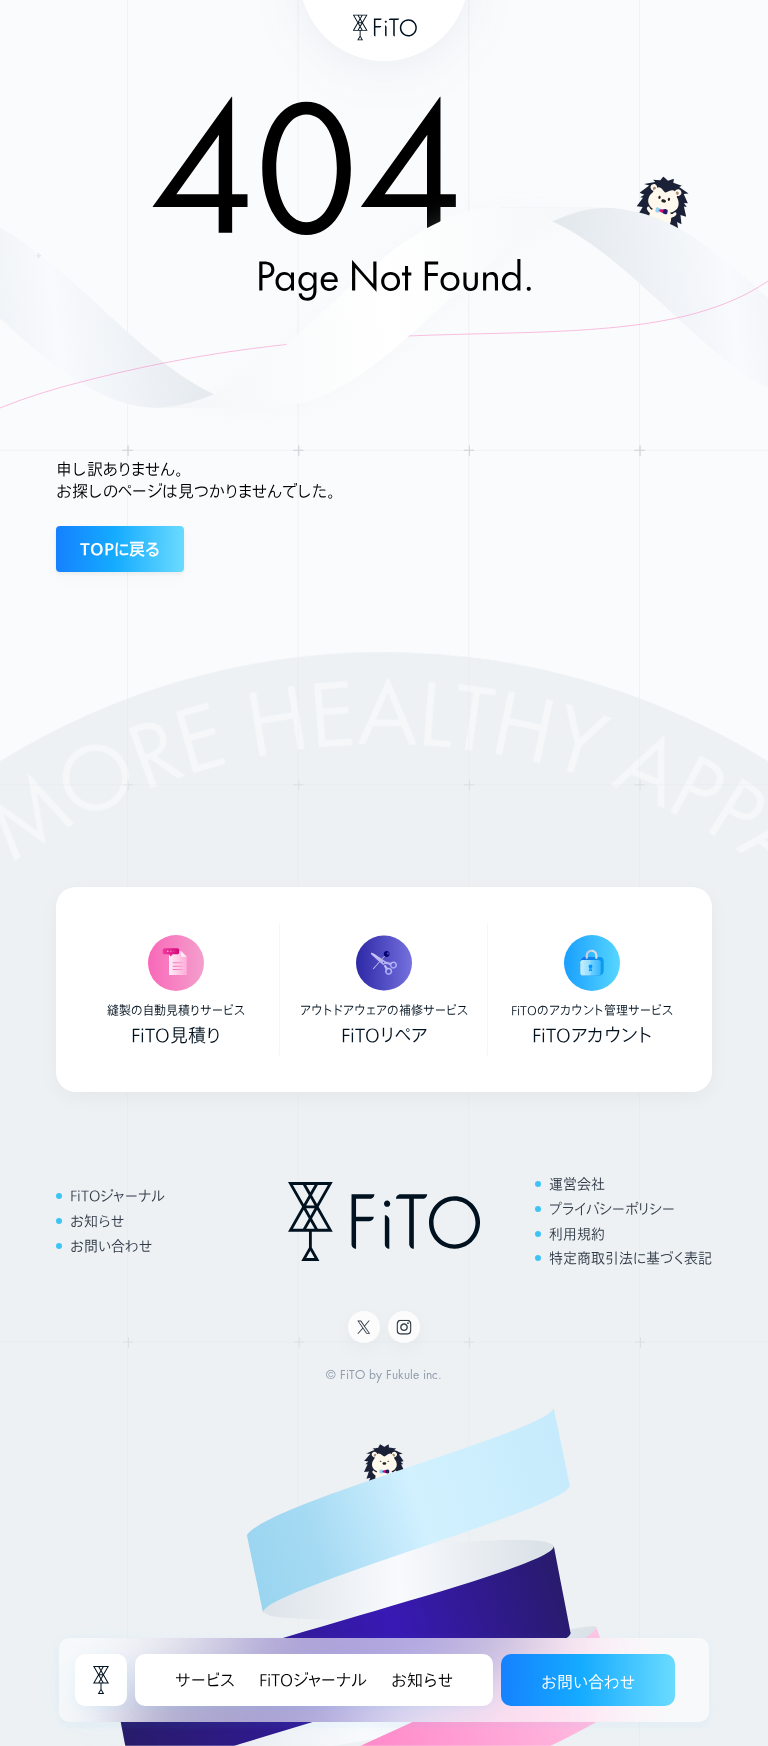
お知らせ (422, 1679)
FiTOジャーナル (313, 1679)
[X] (364, 1327)
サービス (205, 1679)
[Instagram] (404, 1327)
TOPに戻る (120, 548)
